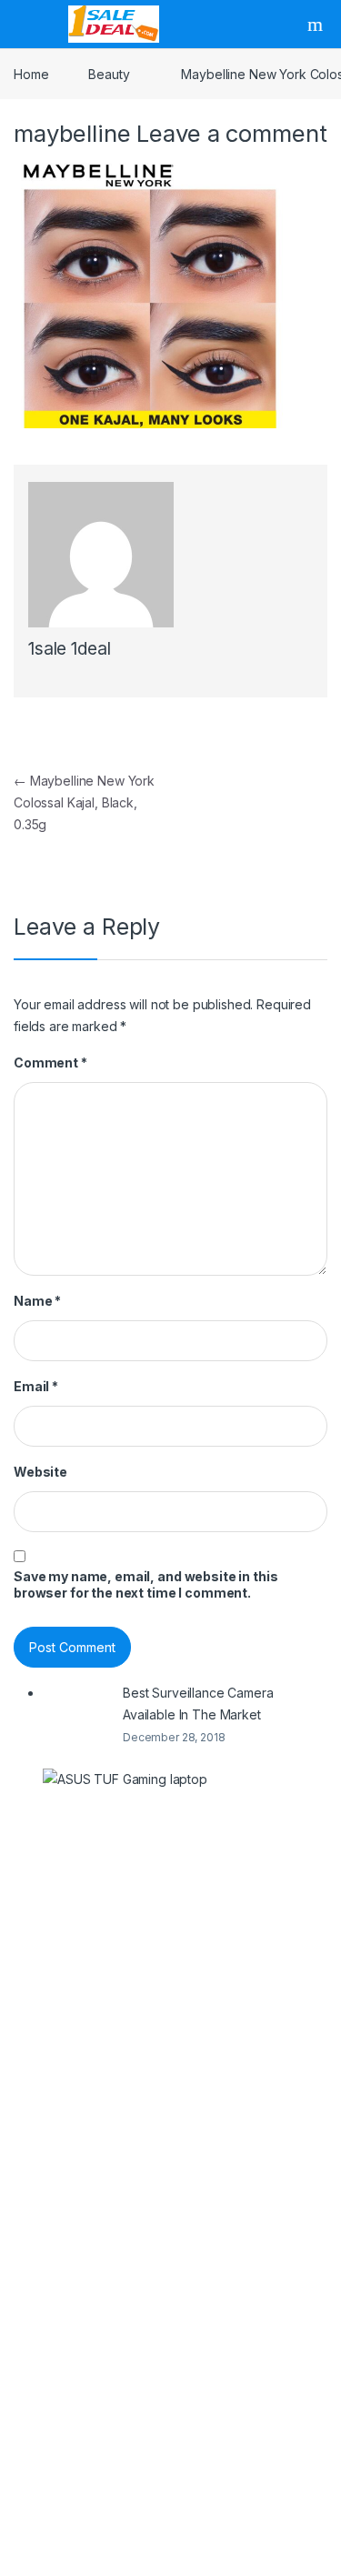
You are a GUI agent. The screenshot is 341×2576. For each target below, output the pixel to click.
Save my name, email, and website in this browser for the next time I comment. (145, 1584)
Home (31, 74)
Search (317, 25)
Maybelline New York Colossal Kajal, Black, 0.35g (84, 802)
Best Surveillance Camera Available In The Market (198, 1704)
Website (40, 1472)
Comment (50, 1062)
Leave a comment (231, 133)
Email (36, 1386)
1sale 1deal (69, 649)
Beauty (109, 74)
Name (37, 1301)
